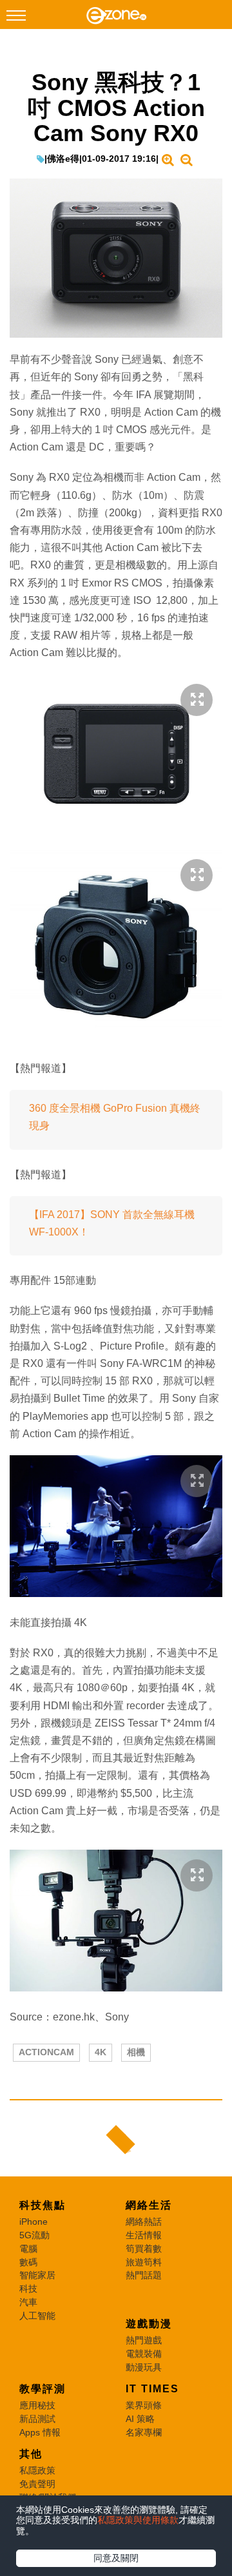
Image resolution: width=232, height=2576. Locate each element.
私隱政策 (37, 2470)
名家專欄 (144, 2432)
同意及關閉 (116, 2558)
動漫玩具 (144, 2367)
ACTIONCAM (46, 2052)
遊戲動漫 (149, 2324)
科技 (28, 2289)
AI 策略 (140, 2419)
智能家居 (37, 2275)
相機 (136, 2052)
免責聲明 (37, 2484)
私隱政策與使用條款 (138, 2520)
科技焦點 (43, 2205)
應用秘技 (37, 2405)
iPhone (34, 2222)
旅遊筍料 (144, 2262)
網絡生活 (149, 2205)
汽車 (28, 2302)
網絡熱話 (144, 2222)
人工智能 (37, 2316)
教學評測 (43, 2389)
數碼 (28, 2262)
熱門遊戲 (144, 2340)
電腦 (28, 2249)
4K (101, 2052)
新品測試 (37, 2419)
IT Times (152, 2389)
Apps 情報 (40, 2432)
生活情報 (144, 2235)
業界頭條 (144, 2405)
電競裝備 (144, 2354)
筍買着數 (144, 2249)
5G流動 (34, 2235)
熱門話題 (144, 2275)
